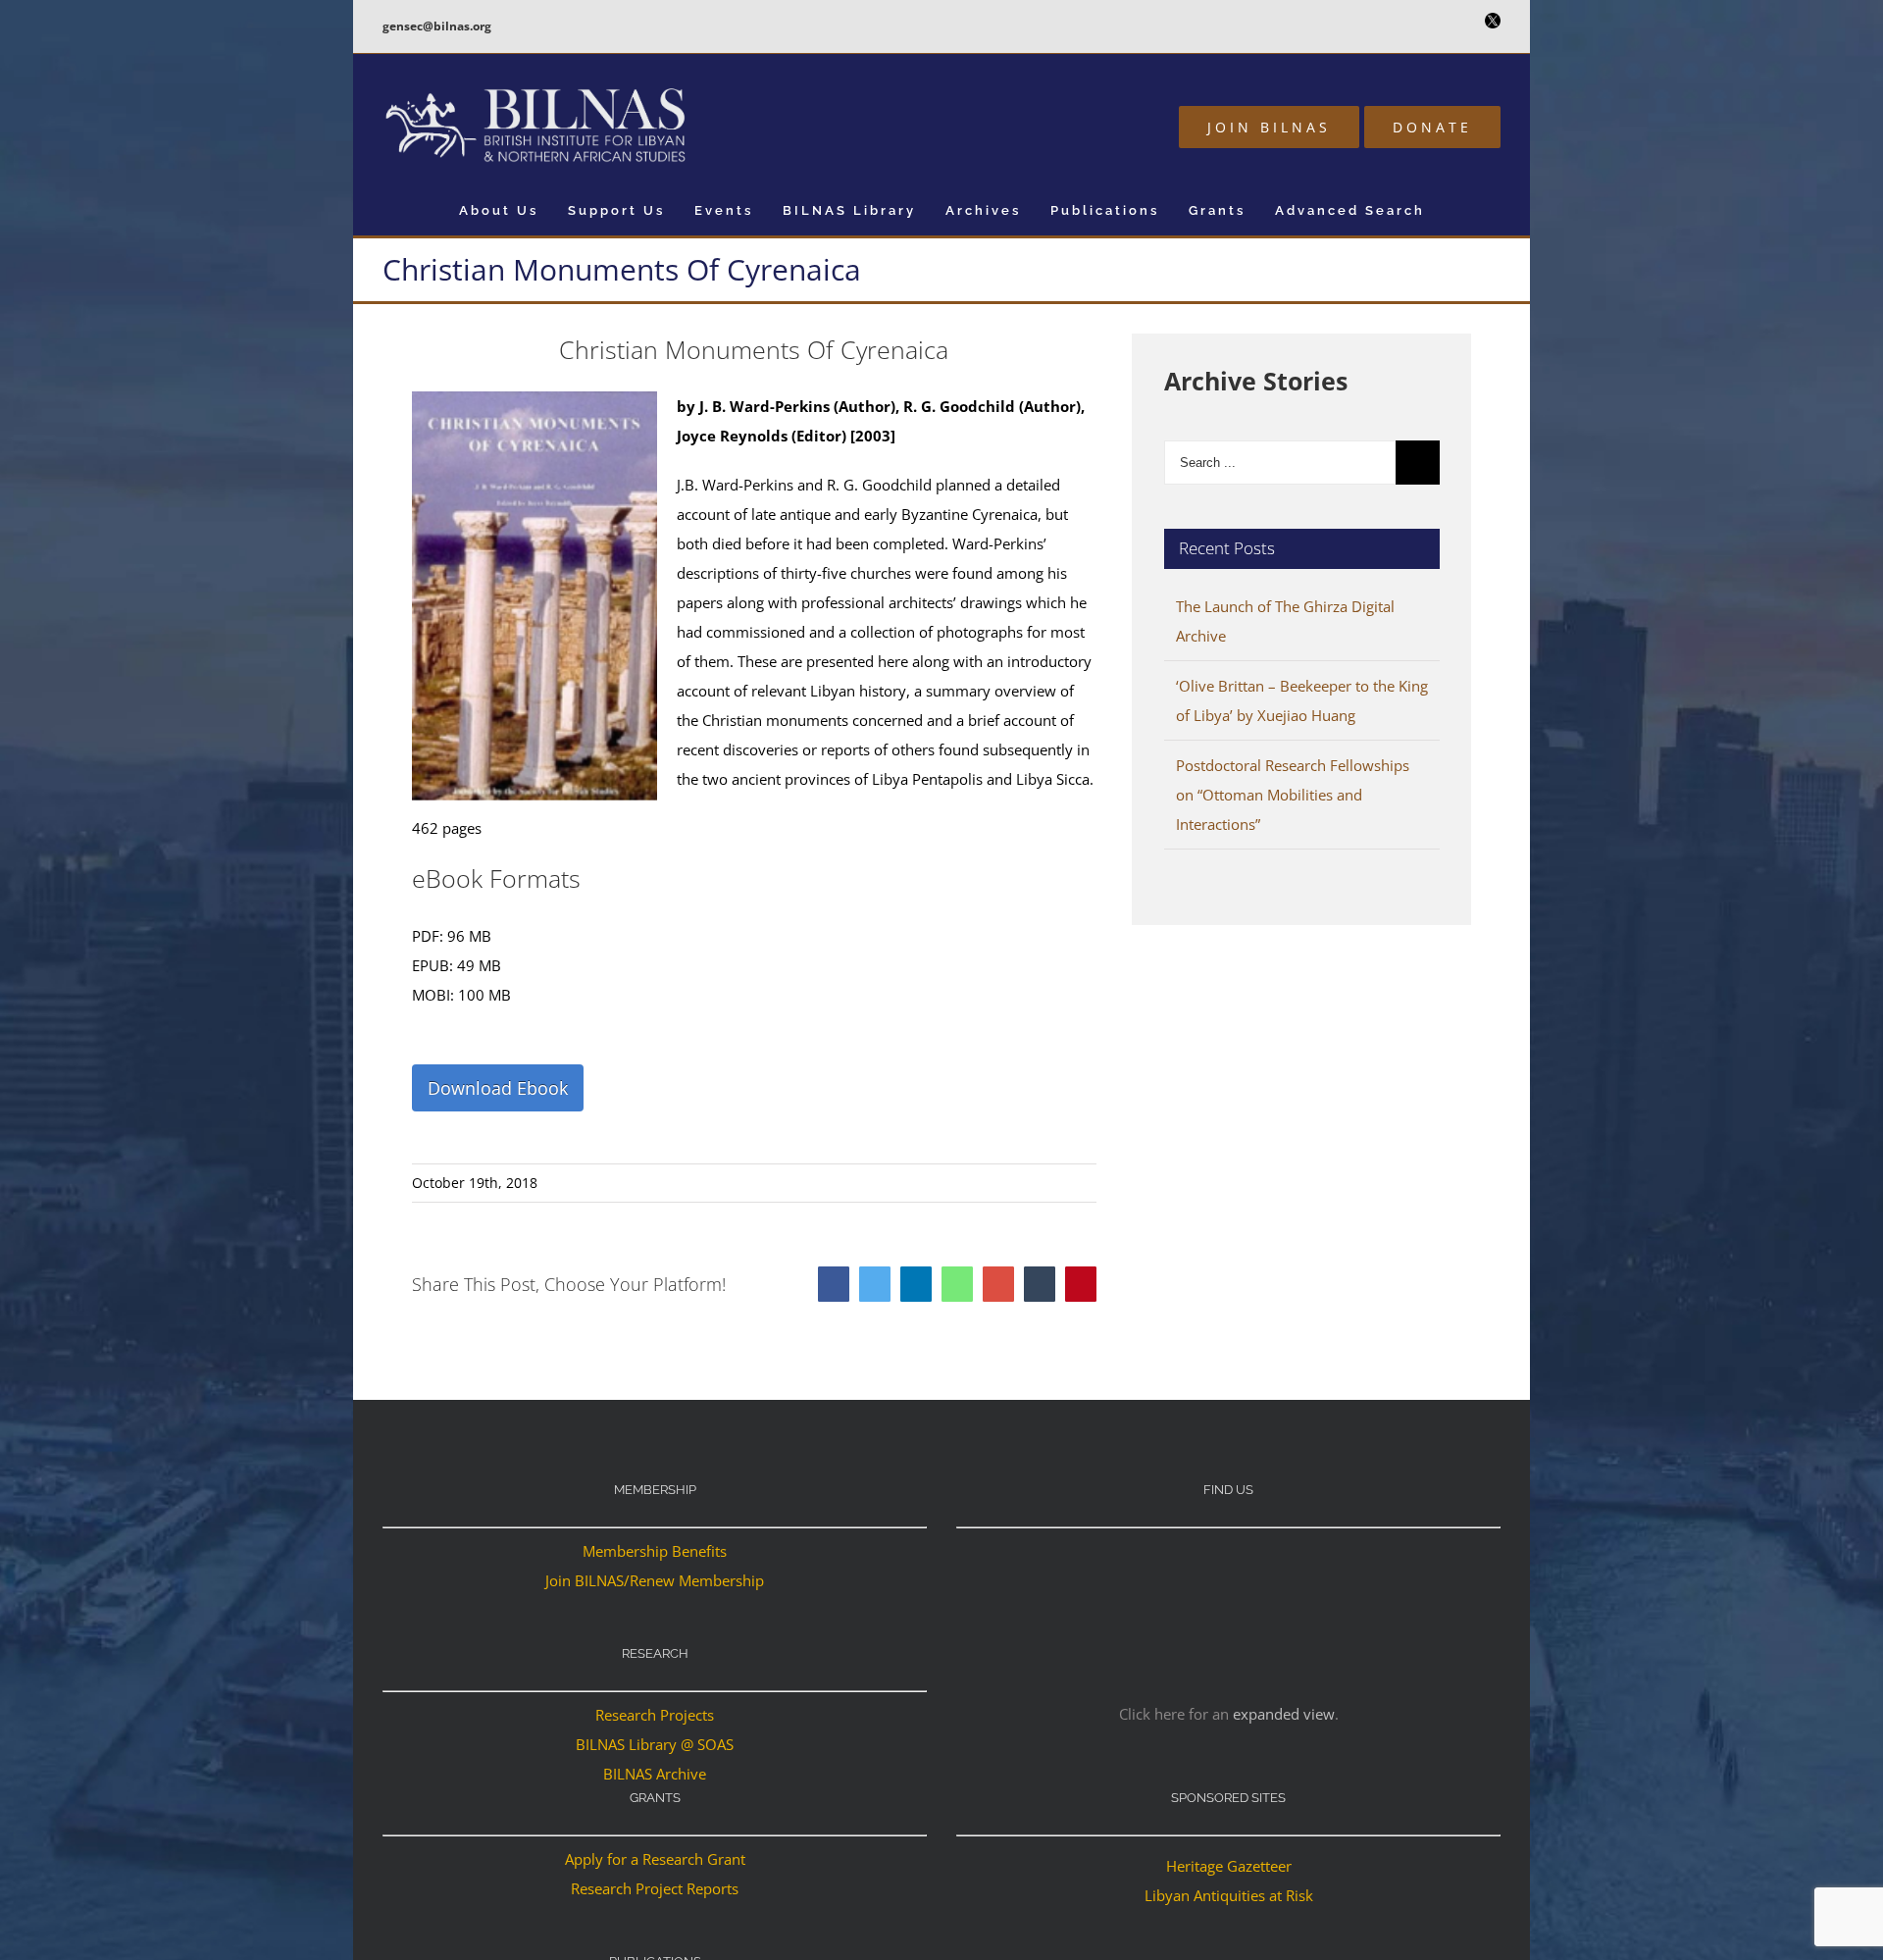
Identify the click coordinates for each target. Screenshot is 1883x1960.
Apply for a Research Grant (655, 1859)
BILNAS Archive (655, 1774)
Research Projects (655, 1715)
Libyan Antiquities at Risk (1229, 1895)
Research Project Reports (655, 1888)
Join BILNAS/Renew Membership (655, 1580)
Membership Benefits (655, 1551)
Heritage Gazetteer (1229, 1866)
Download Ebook (498, 1088)
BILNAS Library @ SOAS (655, 1744)
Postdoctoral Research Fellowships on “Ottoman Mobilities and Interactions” (1293, 795)
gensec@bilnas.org (437, 26)
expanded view (1284, 1714)
